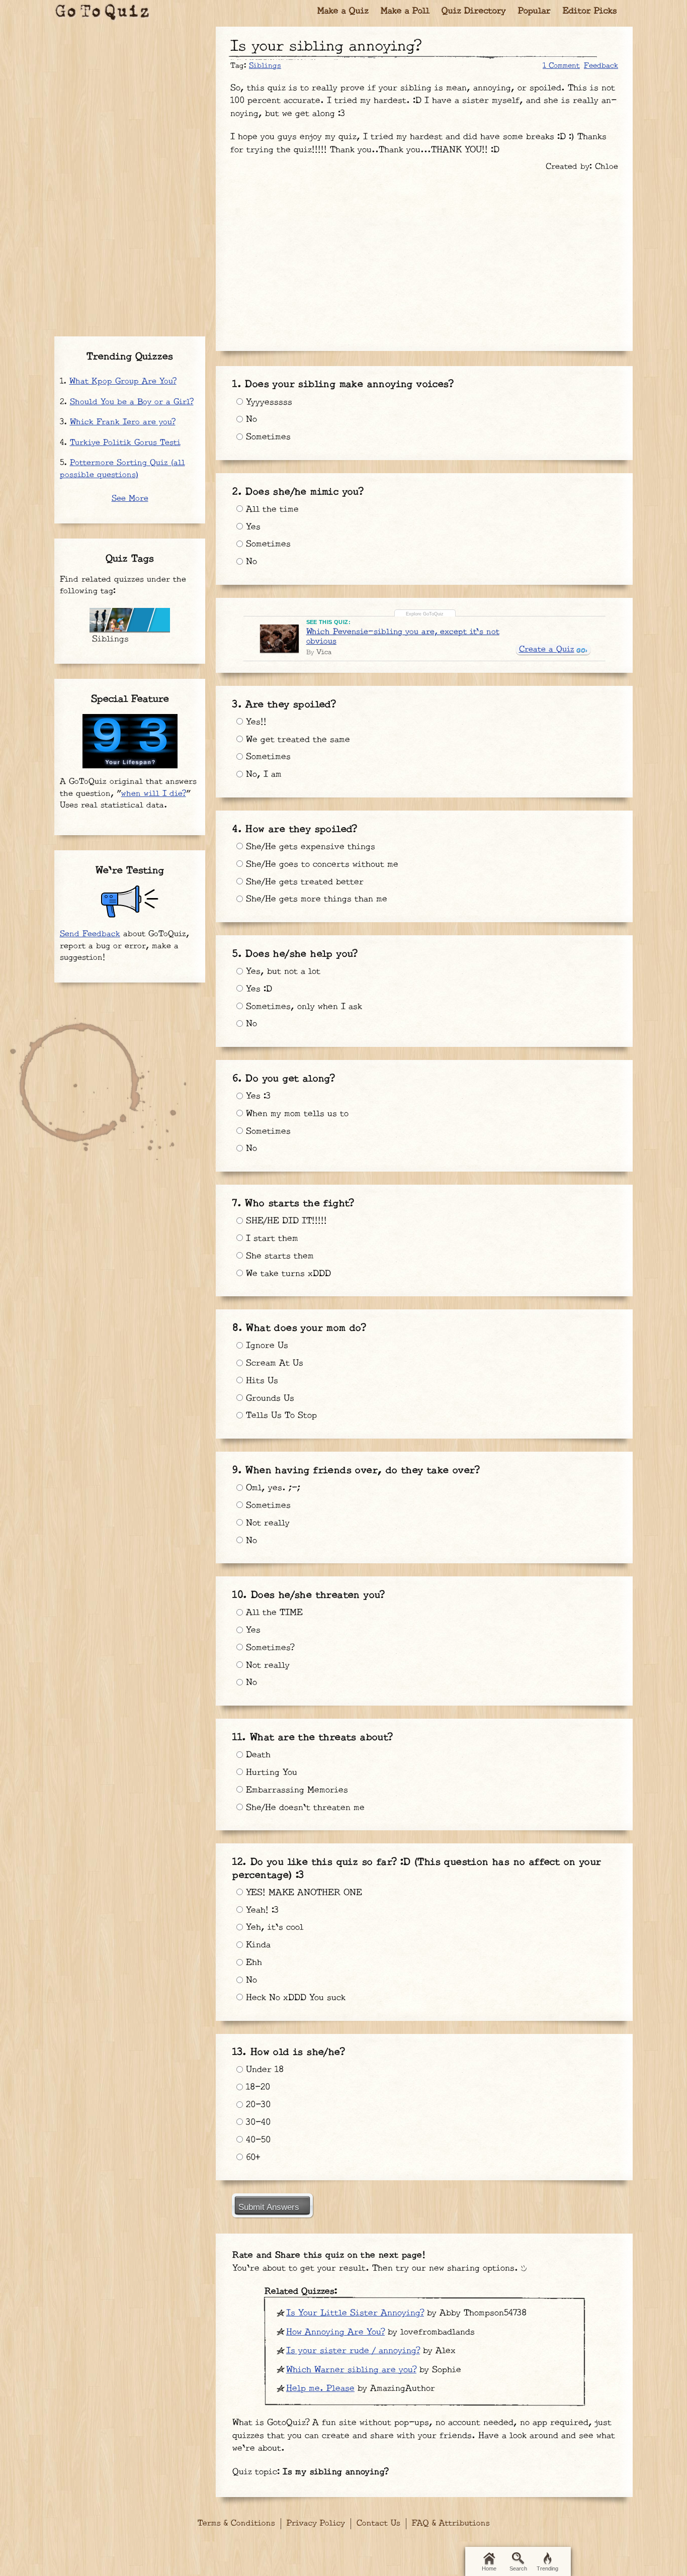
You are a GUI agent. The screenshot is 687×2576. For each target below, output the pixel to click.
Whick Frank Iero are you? (123, 422)
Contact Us (378, 2523)
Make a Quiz (343, 11)
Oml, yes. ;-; (272, 1488)
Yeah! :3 (261, 1910)
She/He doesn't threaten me (304, 1808)
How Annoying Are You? (335, 2332)
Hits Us (261, 1381)
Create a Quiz (547, 649)
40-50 (257, 2140)
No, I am (262, 774)
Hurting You (270, 1772)
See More (130, 499)
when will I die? (154, 794)
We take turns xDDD (287, 1274)
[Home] (103, 13)
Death (257, 1755)
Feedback (601, 66)
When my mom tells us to (296, 1114)
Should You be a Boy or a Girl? (132, 402)
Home (489, 2568)
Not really (266, 1523)
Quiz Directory (474, 11)
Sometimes (267, 437)
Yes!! (255, 722)
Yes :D (257, 989)
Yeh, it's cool (273, 1927)
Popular (534, 11)
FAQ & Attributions (451, 2523)
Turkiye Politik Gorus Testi (125, 443)
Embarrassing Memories (295, 1790)
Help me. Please (320, 2388)
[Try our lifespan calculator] (130, 741)
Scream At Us (273, 1363)
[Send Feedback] (130, 902)
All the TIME (273, 1613)
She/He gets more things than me (315, 899)
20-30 (257, 2105)
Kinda (257, 1945)
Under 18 (263, 2070)
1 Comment (561, 66)
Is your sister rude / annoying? (353, 2351)
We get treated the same (296, 740)
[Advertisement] (424, 256)
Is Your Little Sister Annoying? (355, 2313)
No (250, 419)
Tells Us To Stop (280, 1415)
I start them (271, 1238)
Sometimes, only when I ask (303, 1007)
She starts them (278, 1256)
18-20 (256, 2087)
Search (518, 2568)
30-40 (257, 2122)
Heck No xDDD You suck (294, 1998)
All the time (271, 509)
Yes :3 (257, 1096)
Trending (547, 2568)
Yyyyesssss (268, 402)
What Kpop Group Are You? (123, 381)
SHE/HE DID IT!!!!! (285, 1221)
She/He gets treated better (303, 882)
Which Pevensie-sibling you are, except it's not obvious (403, 637)
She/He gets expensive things (309, 847)
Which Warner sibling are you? (351, 2370)
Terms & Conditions (236, 2523)
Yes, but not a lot (282, 971)
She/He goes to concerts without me (321, 864)
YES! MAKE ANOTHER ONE (303, 1893)
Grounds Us (269, 1398)
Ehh (252, 1963)
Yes (252, 527)
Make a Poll (405, 11)
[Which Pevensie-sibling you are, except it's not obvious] (279, 639)
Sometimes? (269, 1648)
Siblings (265, 66)
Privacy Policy (316, 2523)
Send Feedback (90, 934)
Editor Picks (590, 11)
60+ (251, 2158)
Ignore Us (266, 1346)
